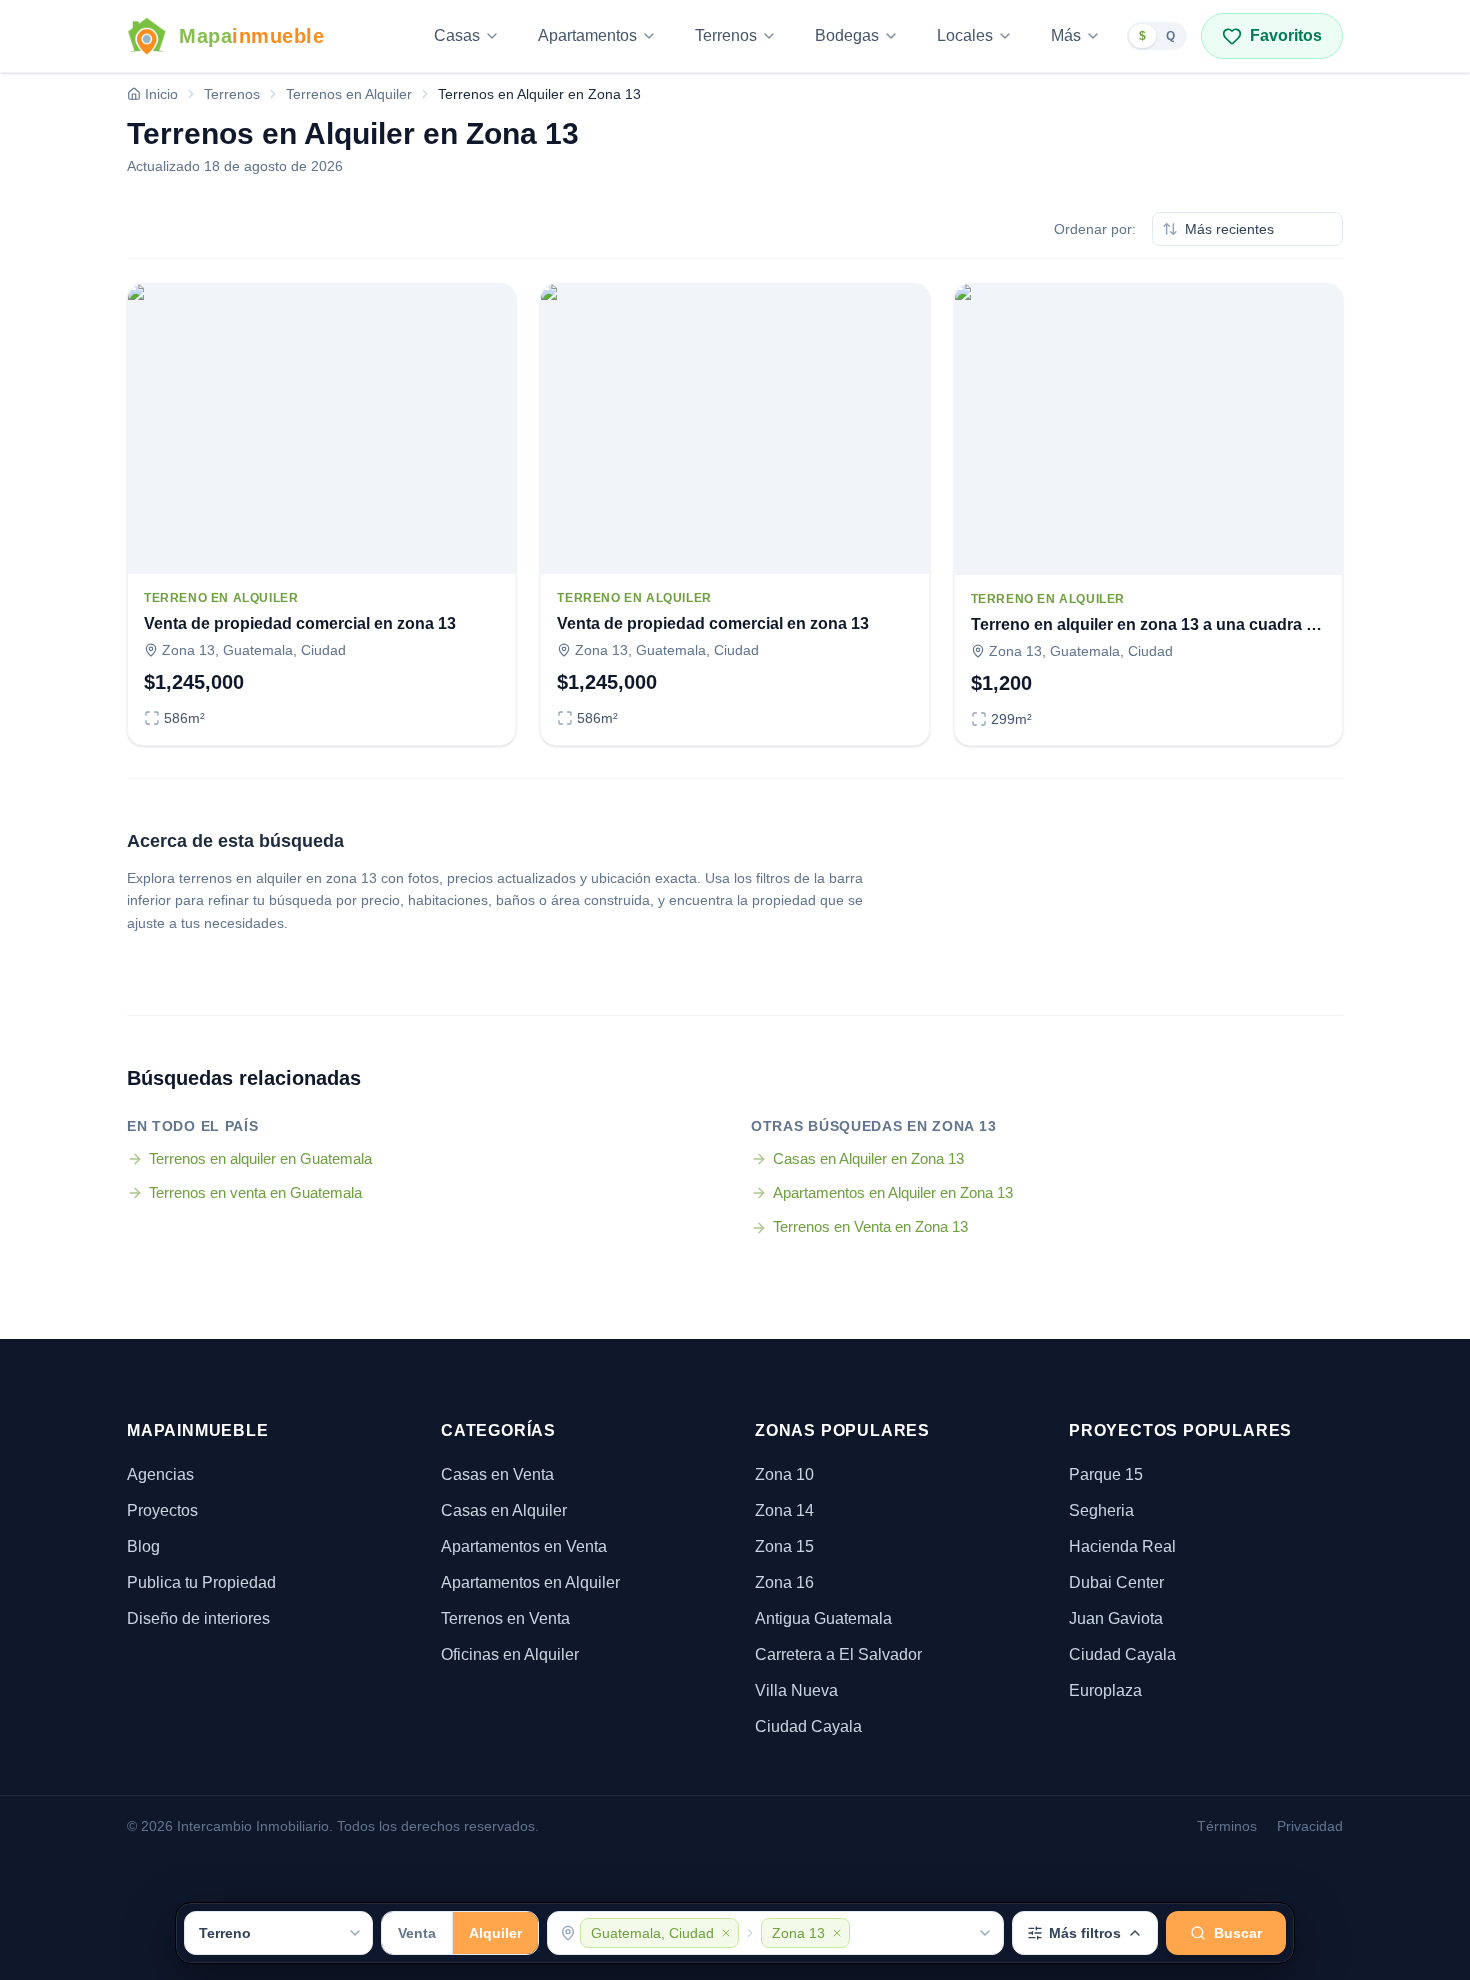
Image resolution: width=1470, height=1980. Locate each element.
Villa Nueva (796, 1690)
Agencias (160, 1474)
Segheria (1101, 1510)
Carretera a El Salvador (838, 1654)
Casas (457, 35)
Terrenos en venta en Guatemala (255, 1192)
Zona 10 (784, 1474)
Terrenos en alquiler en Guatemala (260, 1158)
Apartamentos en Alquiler (530, 1582)
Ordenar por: (1095, 229)
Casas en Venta (497, 1474)
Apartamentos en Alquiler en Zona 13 (893, 1192)
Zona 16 (784, 1582)
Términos (1227, 1826)
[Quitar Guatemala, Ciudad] (726, 1933)
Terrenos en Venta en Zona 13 (870, 1226)
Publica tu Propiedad (201, 1582)
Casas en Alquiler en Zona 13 (868, 1158)
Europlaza (1105, 1690)
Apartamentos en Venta (524, 1546)
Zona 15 (784, 1546)
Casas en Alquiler (504, 1510)
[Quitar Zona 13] (837, 1933)
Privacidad (1310, 1826)
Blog (143, 1546)
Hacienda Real (1122, 1546)
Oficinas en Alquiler (510, 1654)
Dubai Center (1116, 1582)
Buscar (1238, 1933)
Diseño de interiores (198, 1618)
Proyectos (162, 1510)
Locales (965, 35)
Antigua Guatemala (823, 1618)
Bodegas (847, 35)
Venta (417, 1933)
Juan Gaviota (1116, 1618)
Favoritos (1286, 35)
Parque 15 (1106, 1474)
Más (1066, 35)
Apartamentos (587, 35)
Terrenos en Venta (505, 1618)
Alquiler (495, 1933)
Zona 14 (784, 1510)
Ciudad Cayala (808, 1726)
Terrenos (726, 35)
